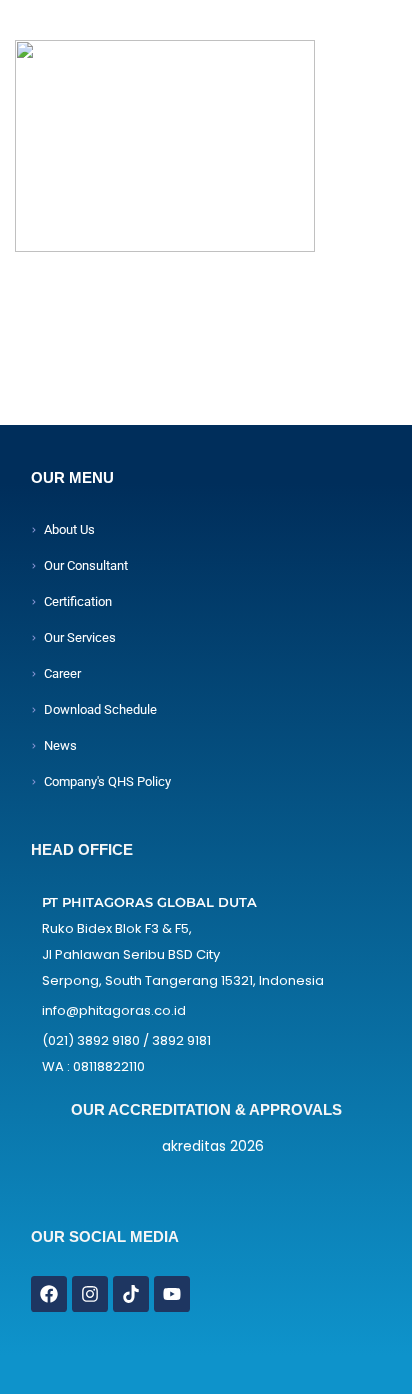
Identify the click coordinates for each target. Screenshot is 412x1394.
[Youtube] (172, 1294)
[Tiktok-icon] (131, 1294)
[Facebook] (49, 1294)
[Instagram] (90, 1294)
